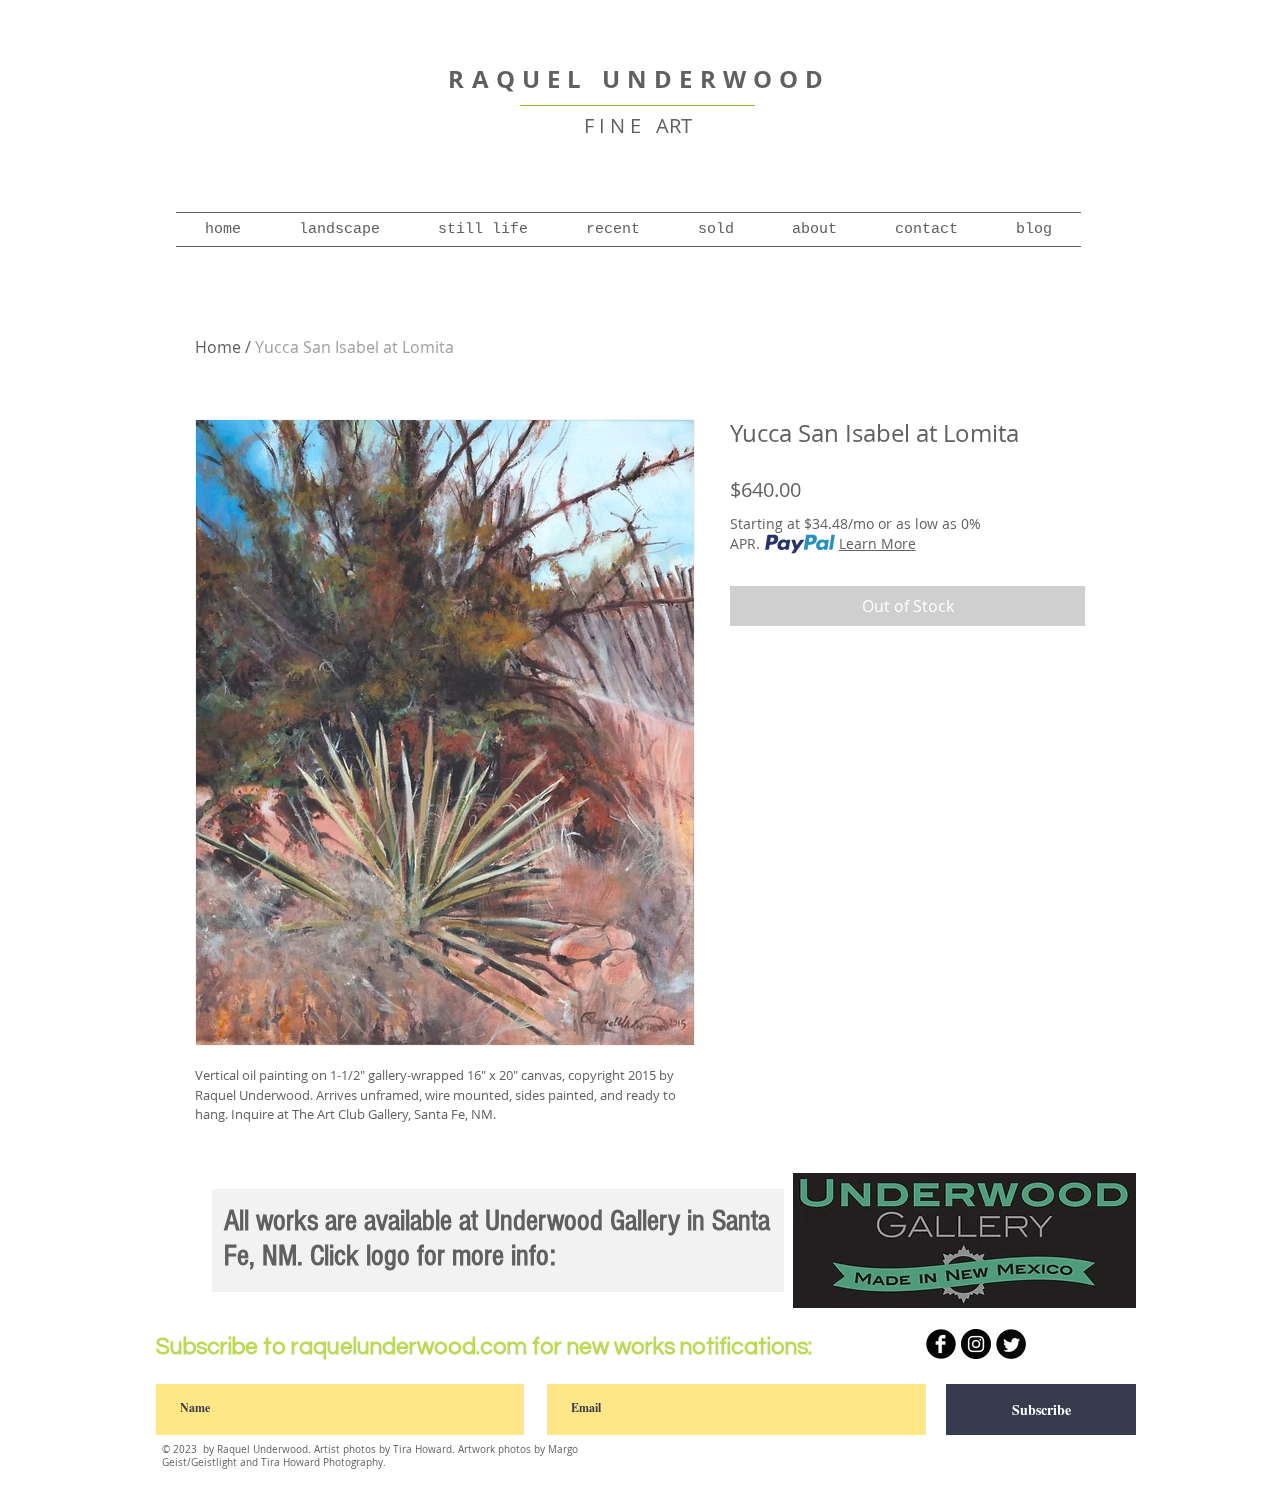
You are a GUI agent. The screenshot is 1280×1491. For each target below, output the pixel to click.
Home (218, 347)
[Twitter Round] (1011, 1344)
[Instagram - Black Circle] (976, 1344)
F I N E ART (638, 125)
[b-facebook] (941, 1344)
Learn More (877, 543)
